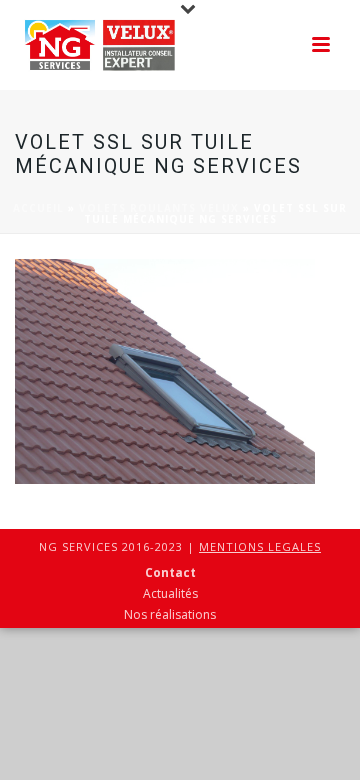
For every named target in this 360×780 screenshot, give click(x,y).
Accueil (38, 208)
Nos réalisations (170, 615)
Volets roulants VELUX (159, 208)
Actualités (170, 594)
